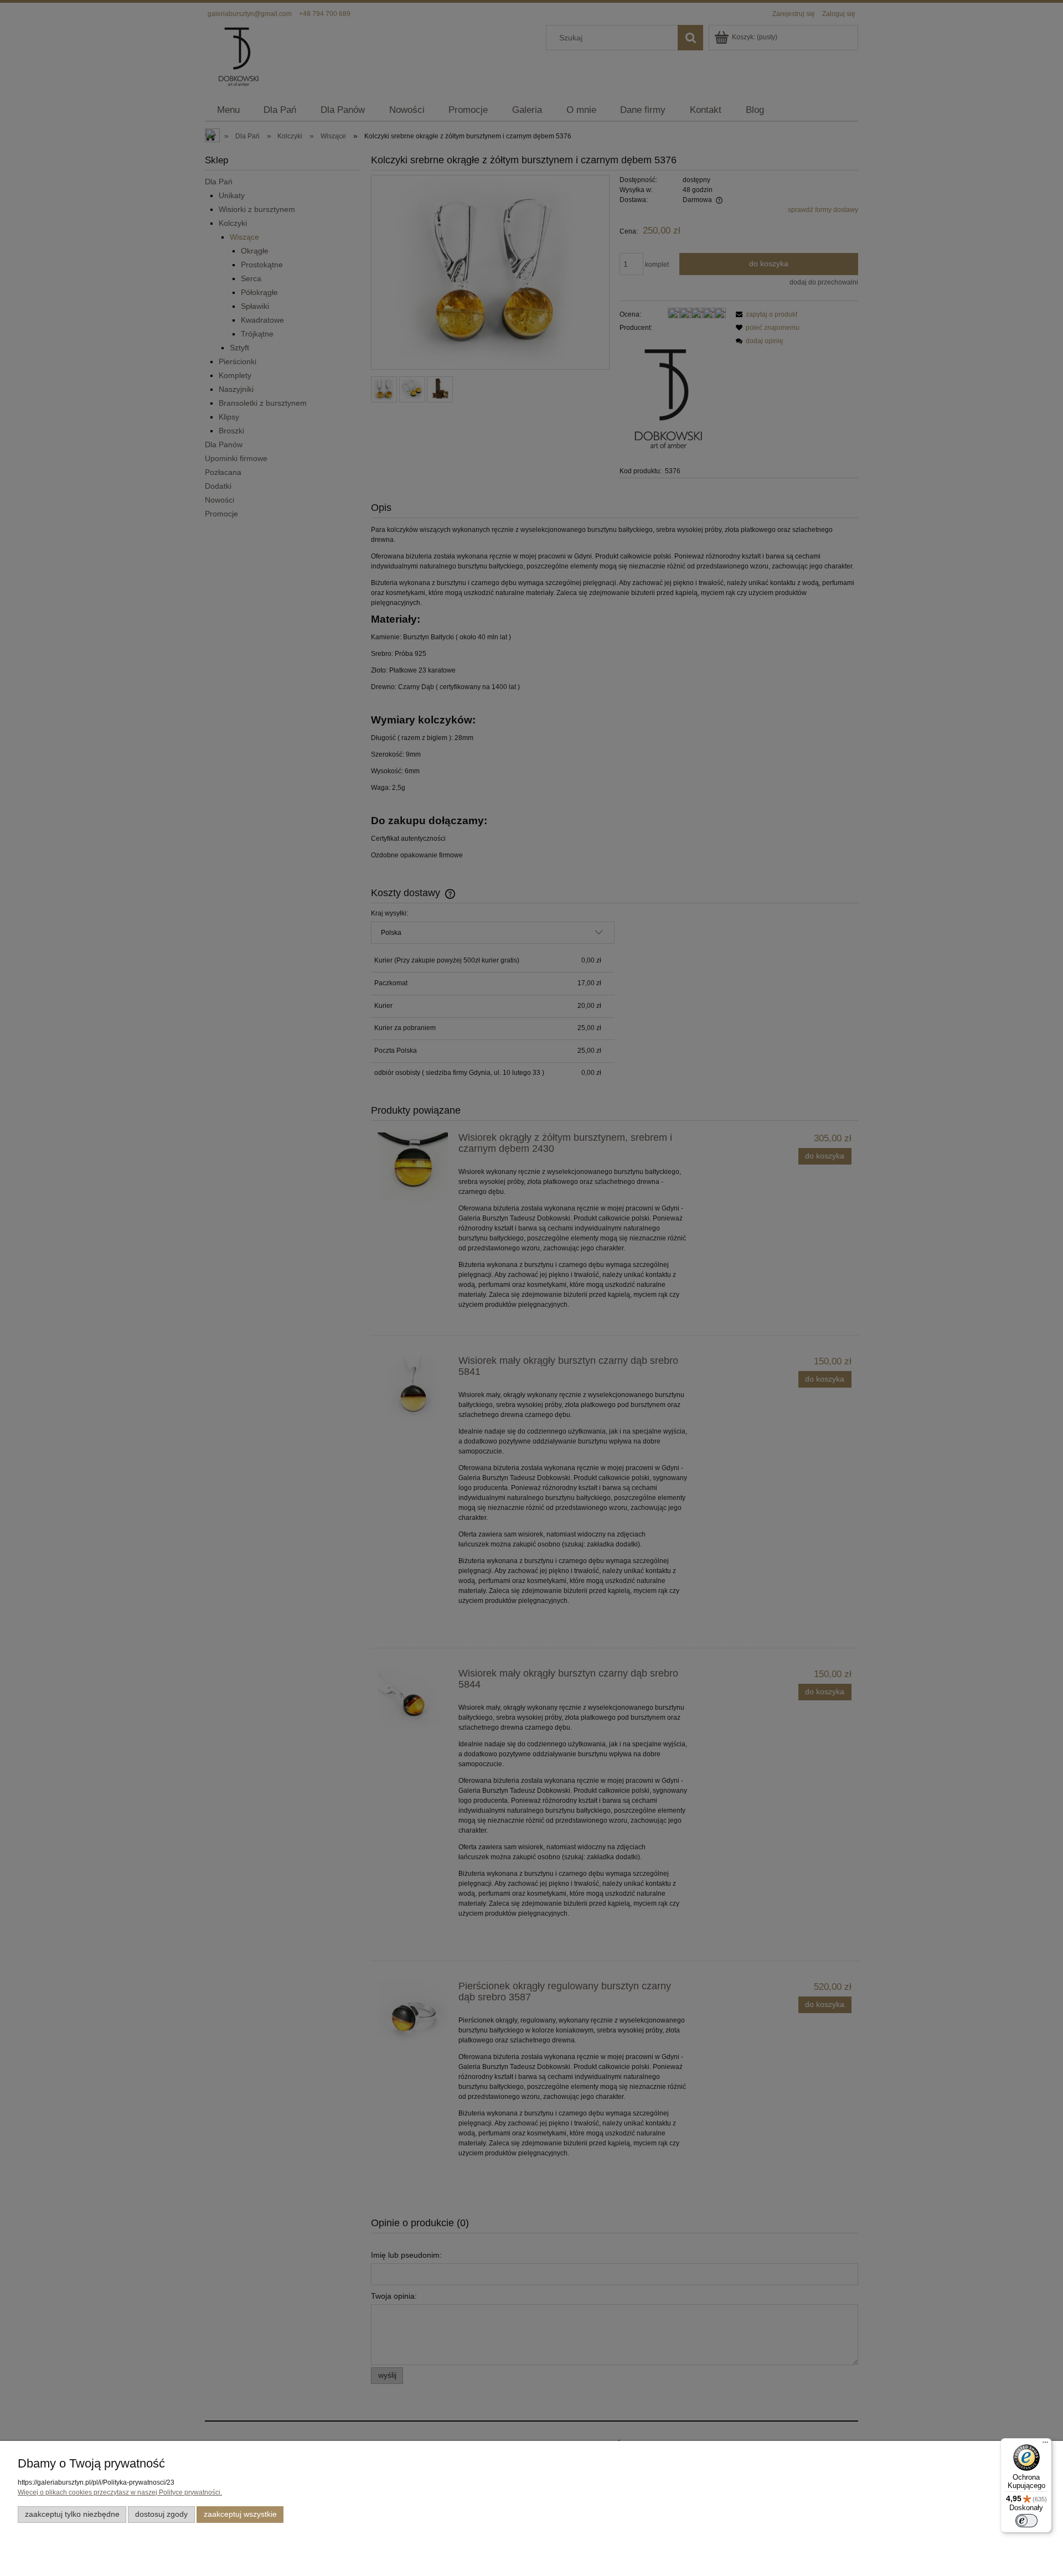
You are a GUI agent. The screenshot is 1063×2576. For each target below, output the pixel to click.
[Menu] (1045, 2445)
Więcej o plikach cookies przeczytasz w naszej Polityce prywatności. (120, 2492)
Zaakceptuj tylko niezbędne (72, 2514)
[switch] (1026, 2521)
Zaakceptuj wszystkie (240, 2514)
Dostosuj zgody (161, 2514)
